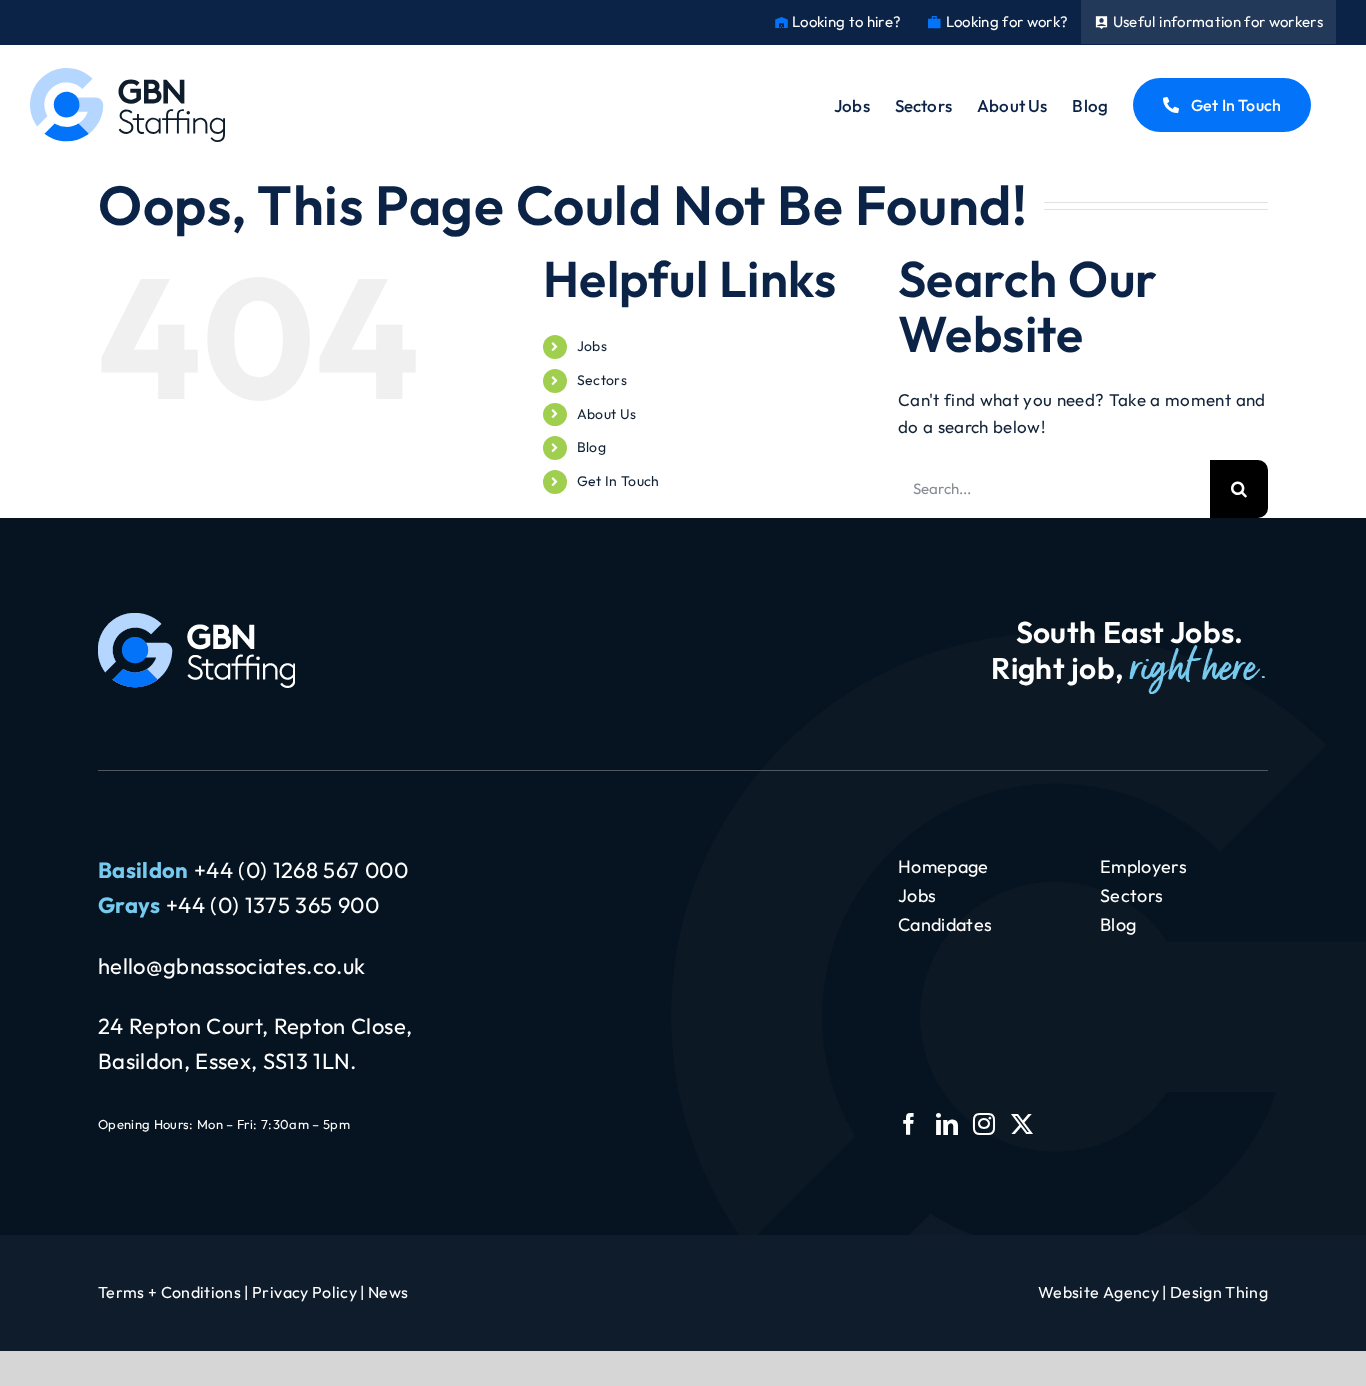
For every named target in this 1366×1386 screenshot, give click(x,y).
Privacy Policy (304, 1292)
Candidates (945, 924)
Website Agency (1098, 1292)
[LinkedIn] (947, 1124)
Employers (1143, 866)
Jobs (592, 346)
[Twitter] (1022, 1124)
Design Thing (1219, 1292)
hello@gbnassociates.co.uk (232, 966)
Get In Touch (618, 481)
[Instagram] (984, 1124)
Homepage (943, 866)
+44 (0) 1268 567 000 (301, 870)
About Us (607, 414)
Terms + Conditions (169, 1292)
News (388, 1292)
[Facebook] (909, 1124)
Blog (591, 447)
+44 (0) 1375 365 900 (272, 905)
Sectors (602, 380)
